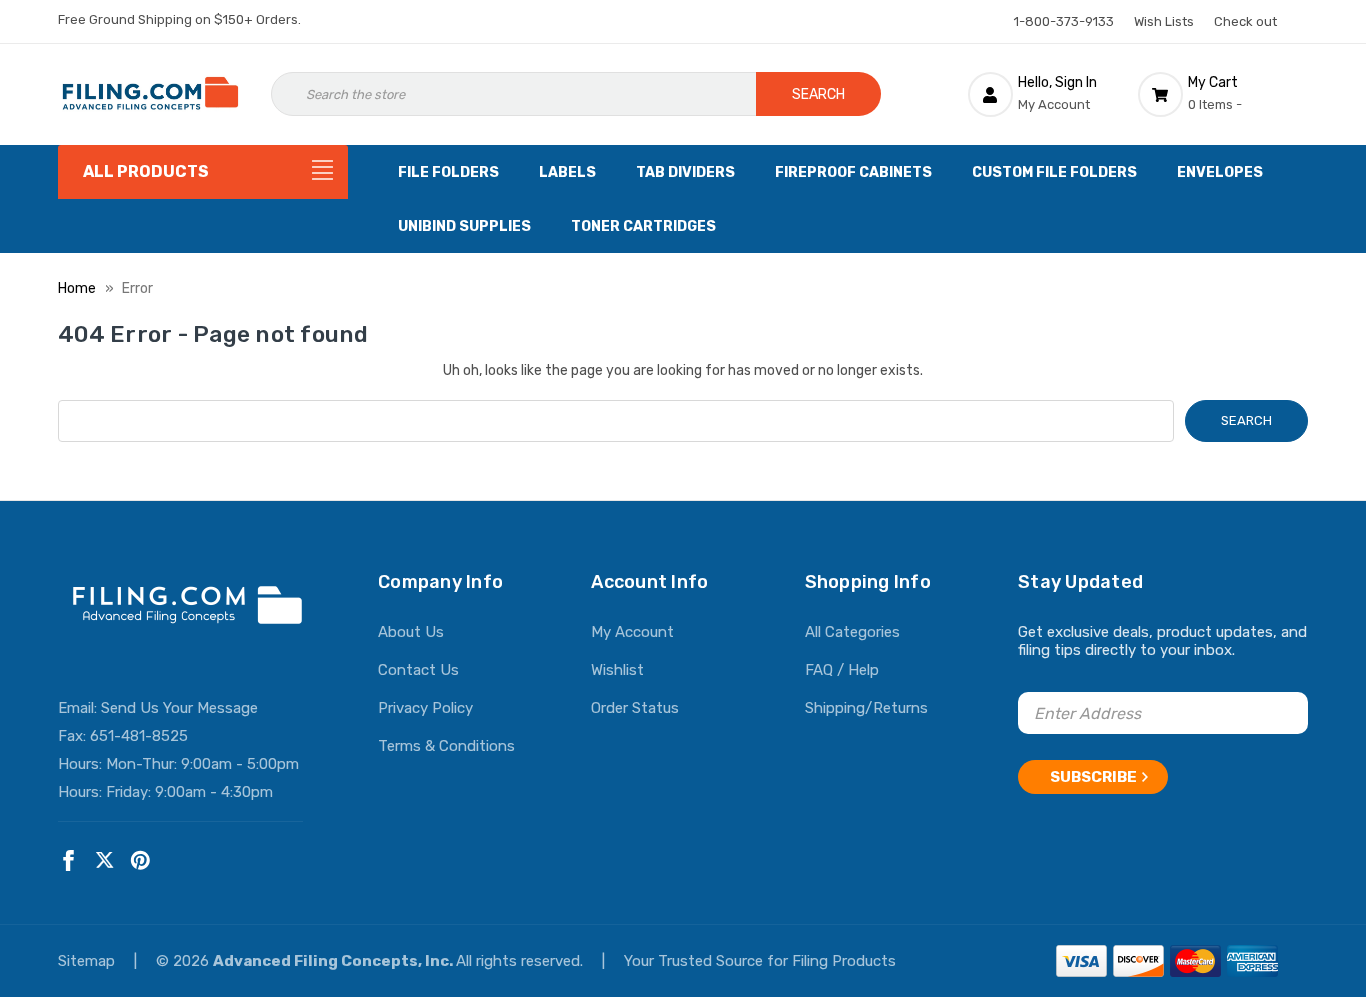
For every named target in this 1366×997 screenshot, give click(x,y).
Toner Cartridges (643, 226)
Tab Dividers (685, 172)
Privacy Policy (425, 708)
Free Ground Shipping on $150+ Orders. (179, 19)
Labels (567, 172)
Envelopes (1220, 172)
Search (818, 94)
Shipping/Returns (866, 708)
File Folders (448, 172)
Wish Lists (1164, 21)
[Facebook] (68, 860)
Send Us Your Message (179, 708)
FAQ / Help (842, 670)
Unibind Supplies (464, 226)
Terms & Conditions (446, 746)
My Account (632, 632)
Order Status (635, 708)
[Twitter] (104, 860)
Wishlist (617, 670)
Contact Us (418, 670)
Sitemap (88, 961)
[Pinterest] (140, 860)
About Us (411, 632)
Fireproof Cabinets (853, 172)
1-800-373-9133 (1064, 21)
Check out (1245, 21)
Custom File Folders (1054, 172)
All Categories (852, 632)
